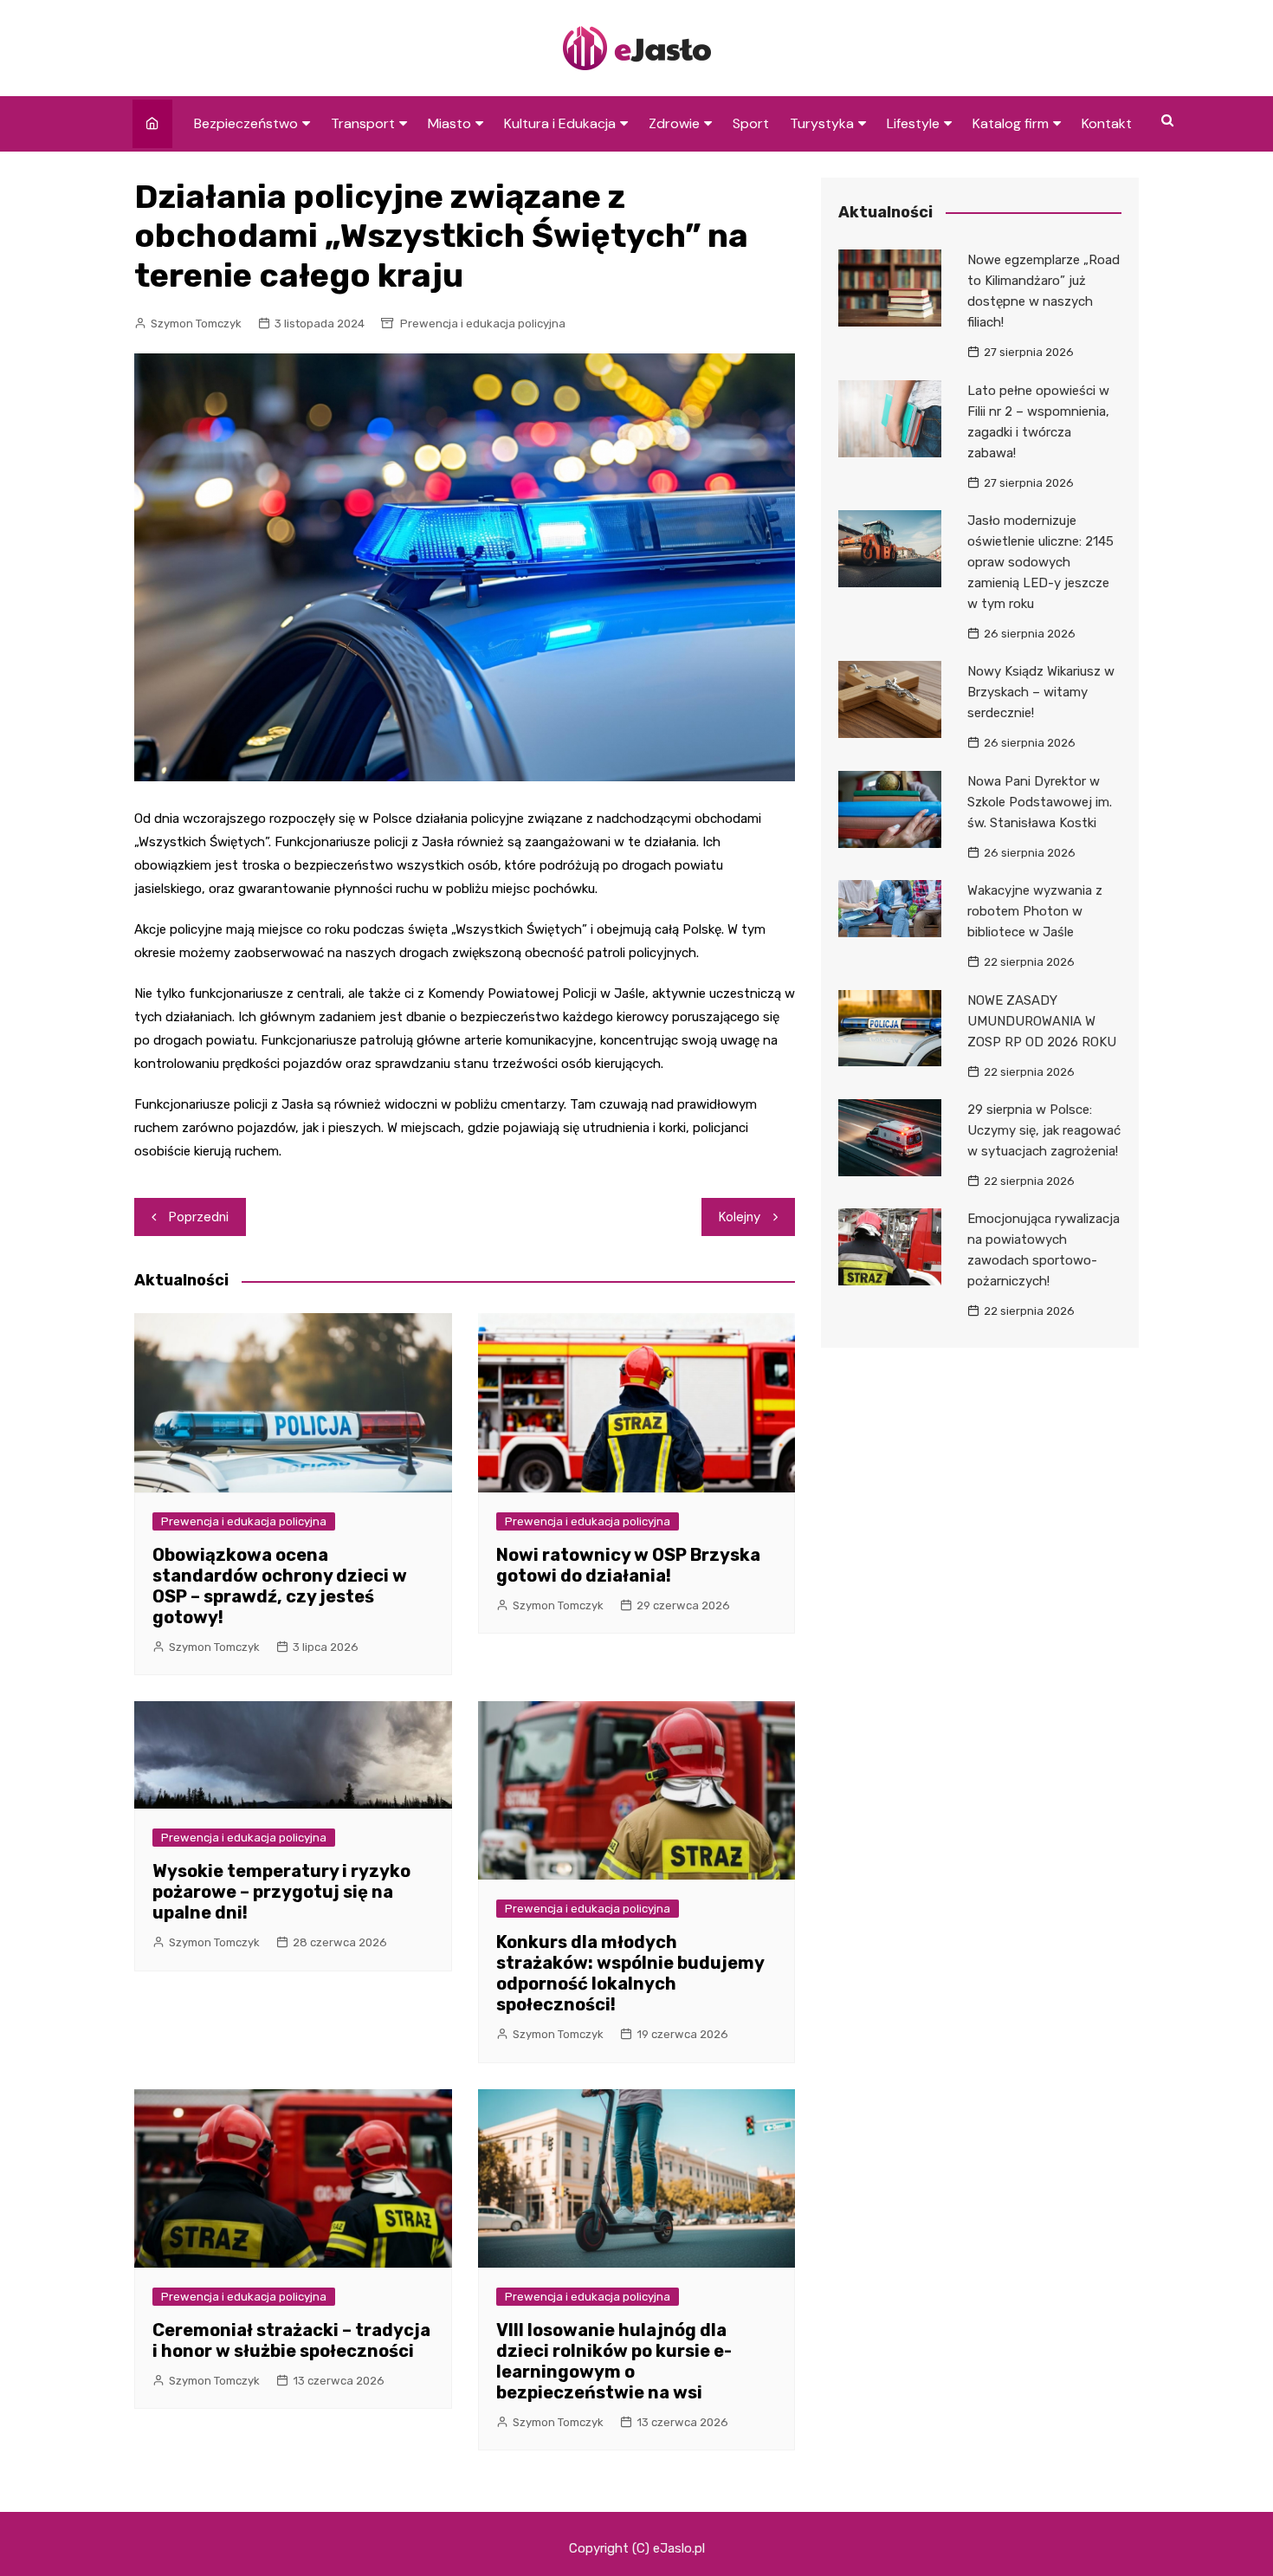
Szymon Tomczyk (196, 324)
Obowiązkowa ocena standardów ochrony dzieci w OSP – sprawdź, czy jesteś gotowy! (280, 1586)
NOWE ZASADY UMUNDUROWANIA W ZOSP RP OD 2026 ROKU (1042, 1021)
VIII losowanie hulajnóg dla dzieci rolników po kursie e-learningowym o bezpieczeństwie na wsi (614, 2361)
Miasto (449, 123)
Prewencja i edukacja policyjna (483, 324)
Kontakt (1107, 123)
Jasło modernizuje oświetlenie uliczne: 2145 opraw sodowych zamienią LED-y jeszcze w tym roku (1040, 562)
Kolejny (740, 1217)
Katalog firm (1011, 123)
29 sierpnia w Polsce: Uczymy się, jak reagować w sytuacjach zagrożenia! (1044, 1130)
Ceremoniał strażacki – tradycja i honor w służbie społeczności (291, 2340)
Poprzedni (199, 1217)
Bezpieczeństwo (246, 123)
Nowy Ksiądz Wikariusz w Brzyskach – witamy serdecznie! (1041, 692)
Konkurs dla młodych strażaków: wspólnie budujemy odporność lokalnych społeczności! (630, 1973)
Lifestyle (913, 123)
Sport (751, 123)
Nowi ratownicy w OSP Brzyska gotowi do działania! (628, 1565)
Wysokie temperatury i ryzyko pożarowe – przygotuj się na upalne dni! (281, 1892)
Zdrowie (674, 123)
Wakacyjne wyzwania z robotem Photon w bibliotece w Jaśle (1035, 911)
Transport (363, 123)
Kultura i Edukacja (560, 123)
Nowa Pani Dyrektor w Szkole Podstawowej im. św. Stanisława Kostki (1040, 802)
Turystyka (822, 123)
